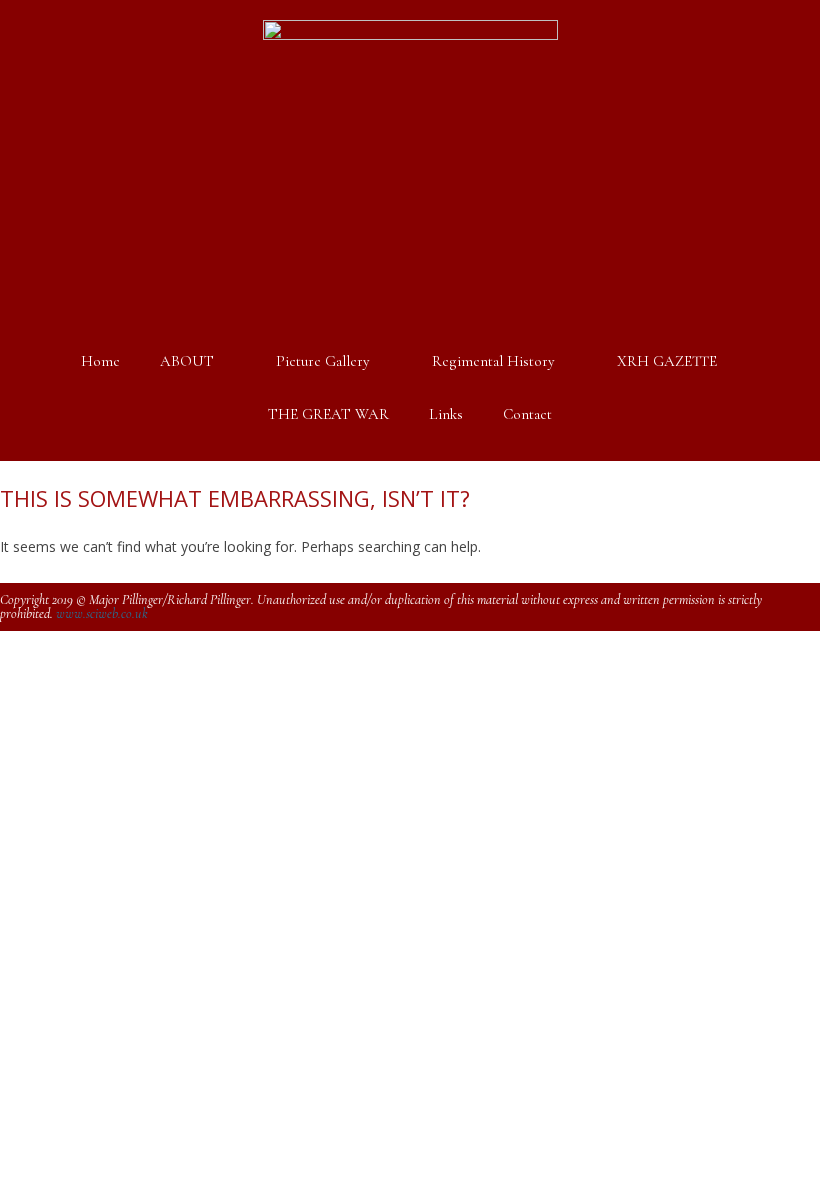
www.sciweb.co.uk (102, 613)
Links (446, 414)
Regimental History (493, 361)
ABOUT (187, 361)
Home (100, 361)
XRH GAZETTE (667, 361)
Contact (527, 414)
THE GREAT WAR (328, 414)
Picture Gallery (323, 361)
